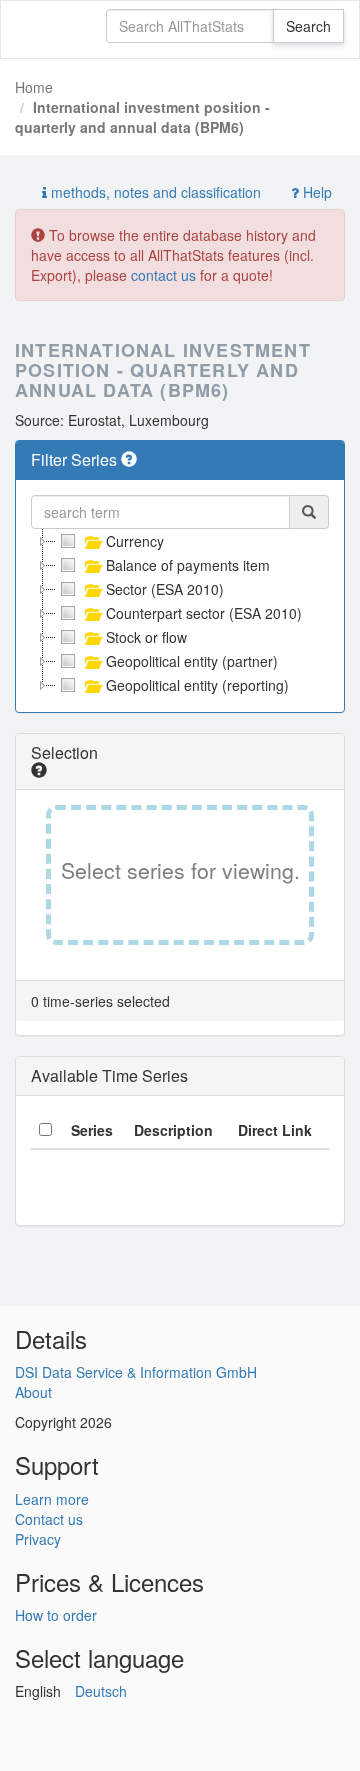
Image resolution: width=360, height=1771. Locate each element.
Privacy (38, 1539)
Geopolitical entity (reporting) (197, 685)
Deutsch (101, 1691)
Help (315, 192)
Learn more (52, 1499)
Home (34, 87)
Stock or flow (146, 637)
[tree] (180, 613)
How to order (56, 1615)
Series (92, 1130)
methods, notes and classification (154, 192)
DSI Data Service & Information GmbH (136, 1372)
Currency (135, 541)
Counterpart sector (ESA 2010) (204, 613)
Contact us (49, 1519)
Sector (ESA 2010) (165, 589)
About (33, 1392)
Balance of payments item (188, 565)
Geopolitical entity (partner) (192, 661)
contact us (163, 275)
